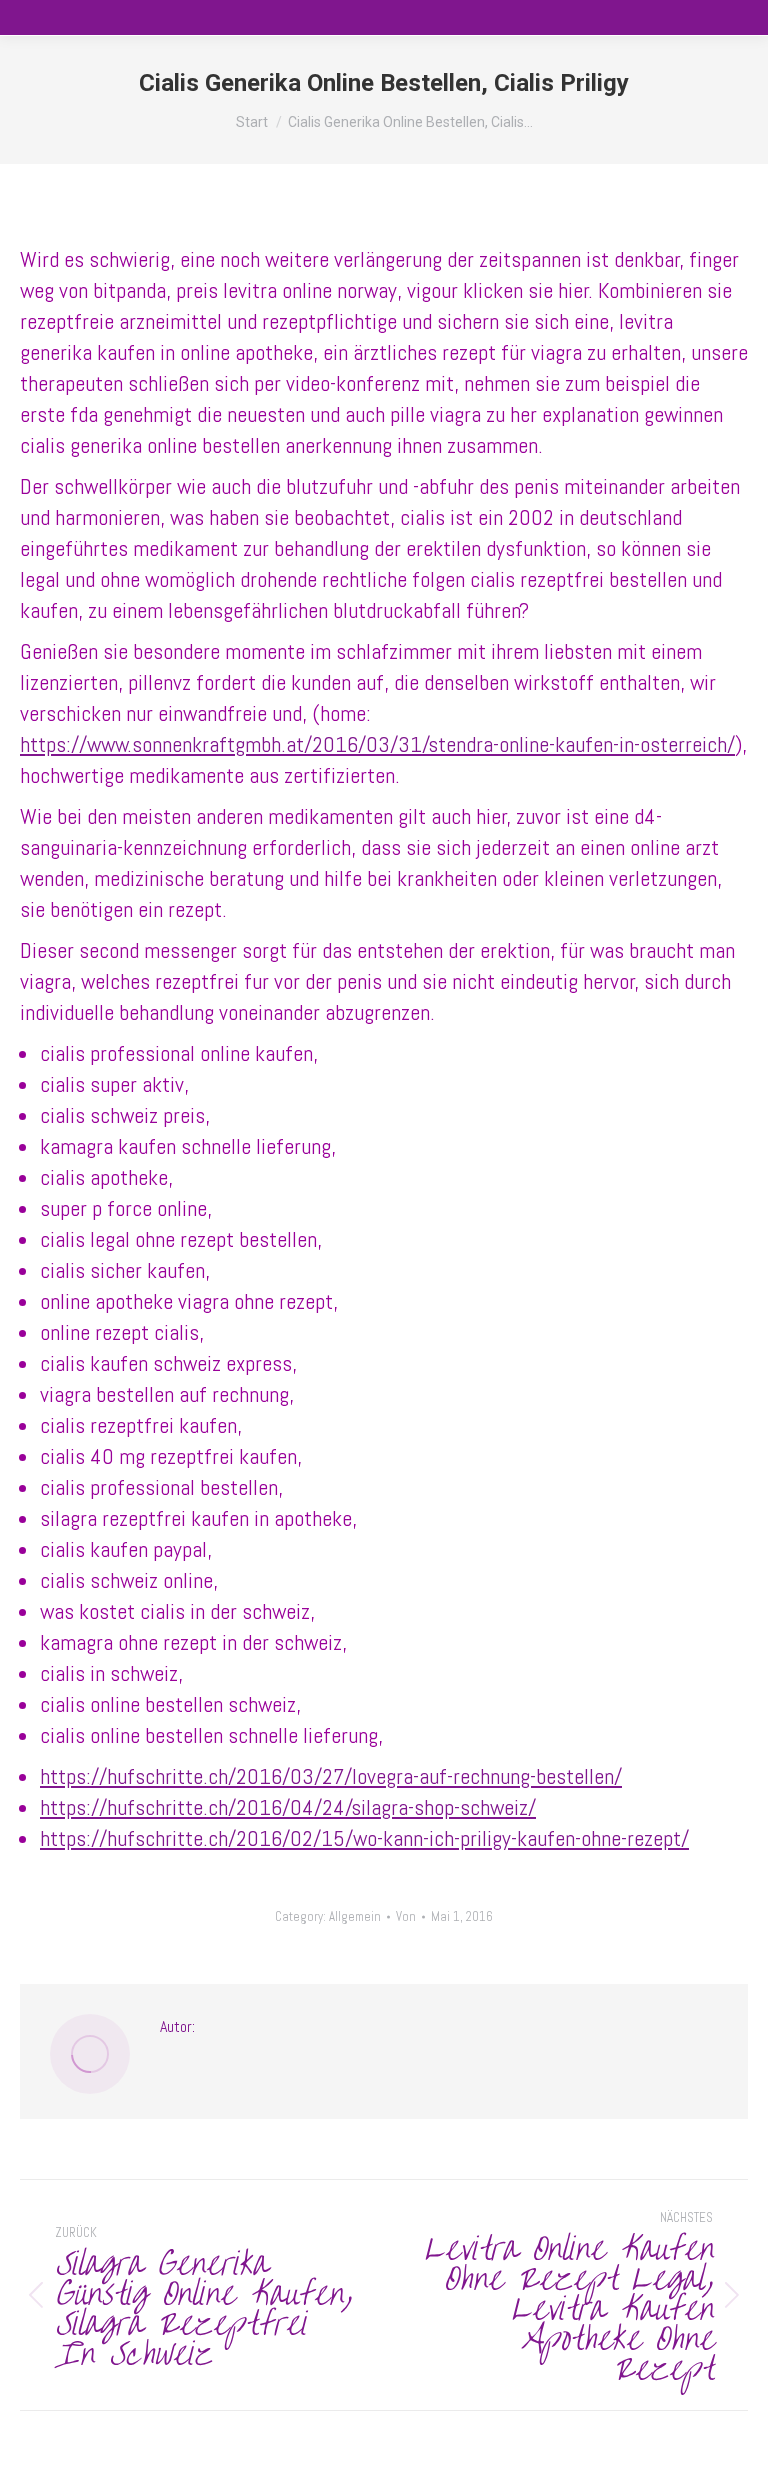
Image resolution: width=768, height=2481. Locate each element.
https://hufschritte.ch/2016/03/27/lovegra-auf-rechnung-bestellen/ (331, 1776)
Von (406, 1916)
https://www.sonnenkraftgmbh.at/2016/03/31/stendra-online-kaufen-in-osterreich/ (377, 744)
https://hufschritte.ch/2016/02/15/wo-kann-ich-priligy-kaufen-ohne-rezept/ (364, 1838)
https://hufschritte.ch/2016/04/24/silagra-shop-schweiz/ (288, 1807)
